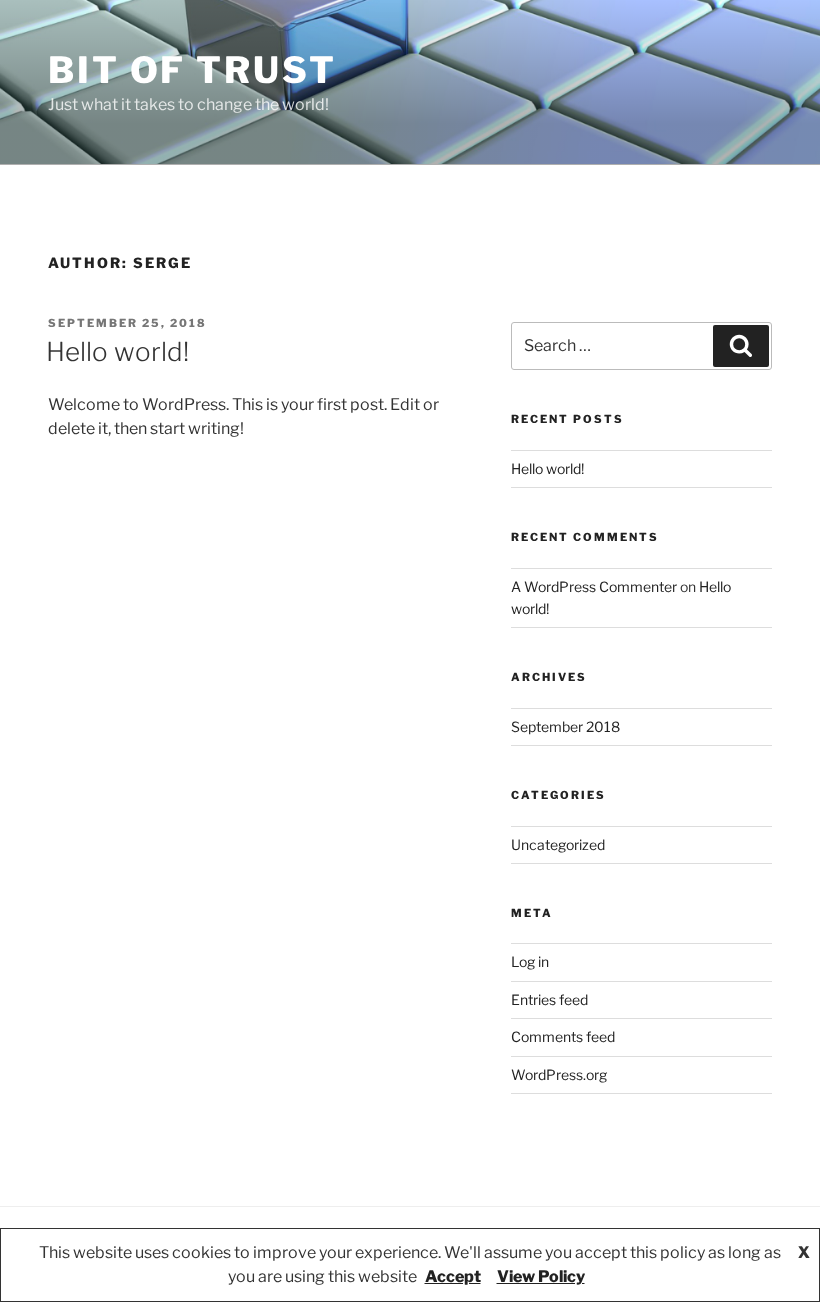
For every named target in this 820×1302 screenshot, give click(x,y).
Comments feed (563, 1036)
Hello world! (117, 351)
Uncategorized (558, 844)
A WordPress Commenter (594, 586)
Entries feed (549, 999)
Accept (453, 1276)
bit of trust (192, 70)
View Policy (541, 1276)
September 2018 (565, 726)
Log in (530, 961)
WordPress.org (559, 1074)
